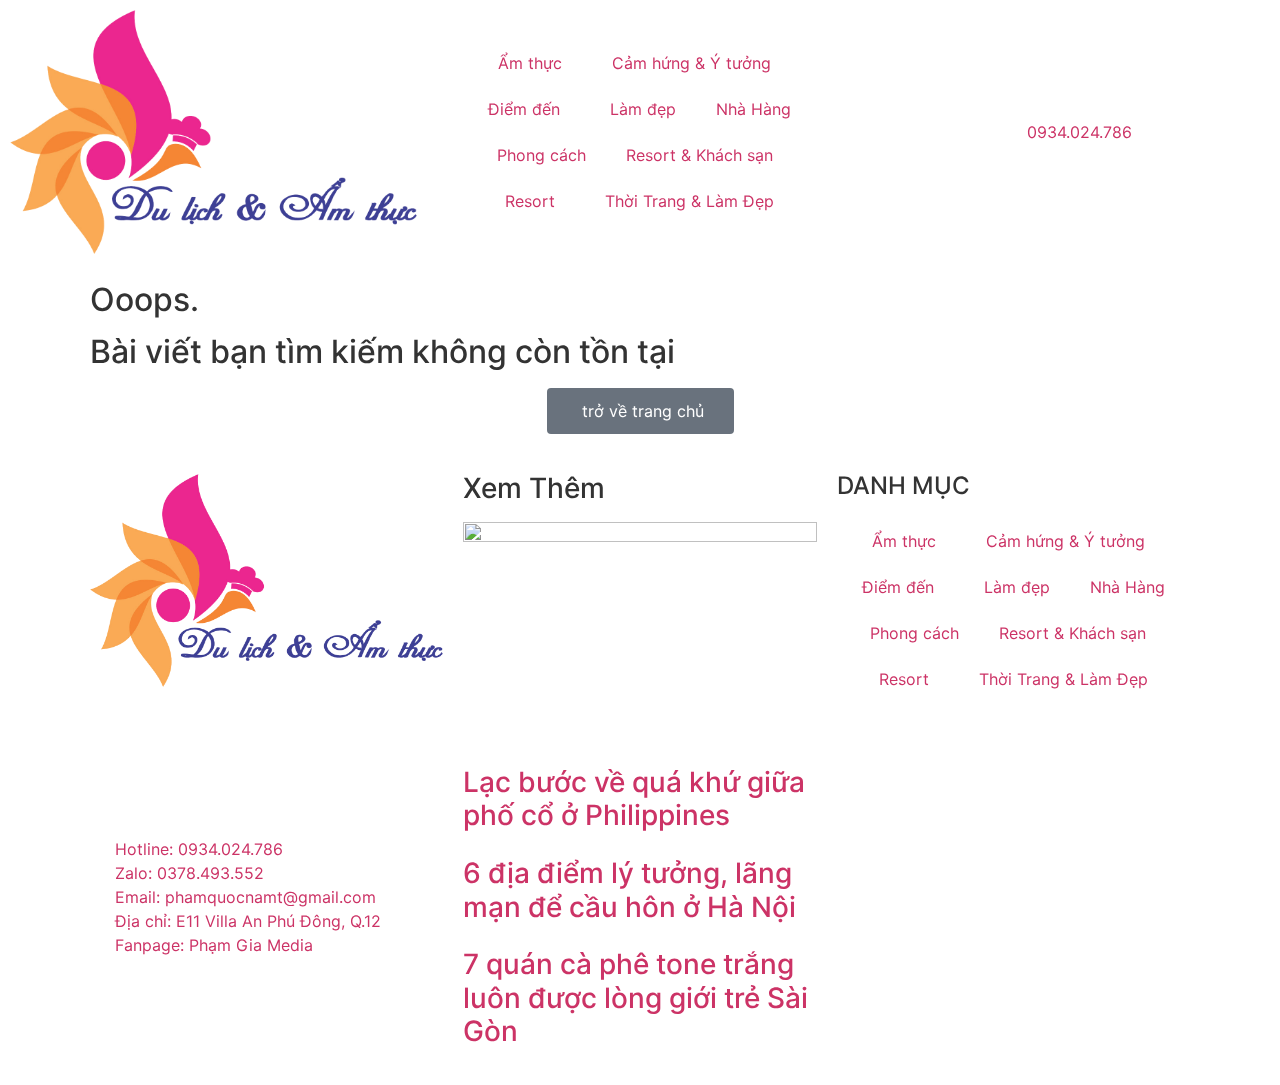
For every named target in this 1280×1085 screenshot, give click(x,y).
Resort (530, 201)
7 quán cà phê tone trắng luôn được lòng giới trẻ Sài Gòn (635, 997)
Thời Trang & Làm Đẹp (689, 201)
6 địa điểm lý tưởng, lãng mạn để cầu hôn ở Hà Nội (629, 890)
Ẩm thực (530, 63)
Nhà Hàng (753, 109)
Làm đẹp (643, 109)
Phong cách (541, 155)
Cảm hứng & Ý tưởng (691, 63)
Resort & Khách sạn (699, 155)
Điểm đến (524, 109)
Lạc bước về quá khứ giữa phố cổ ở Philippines (634, 799)
